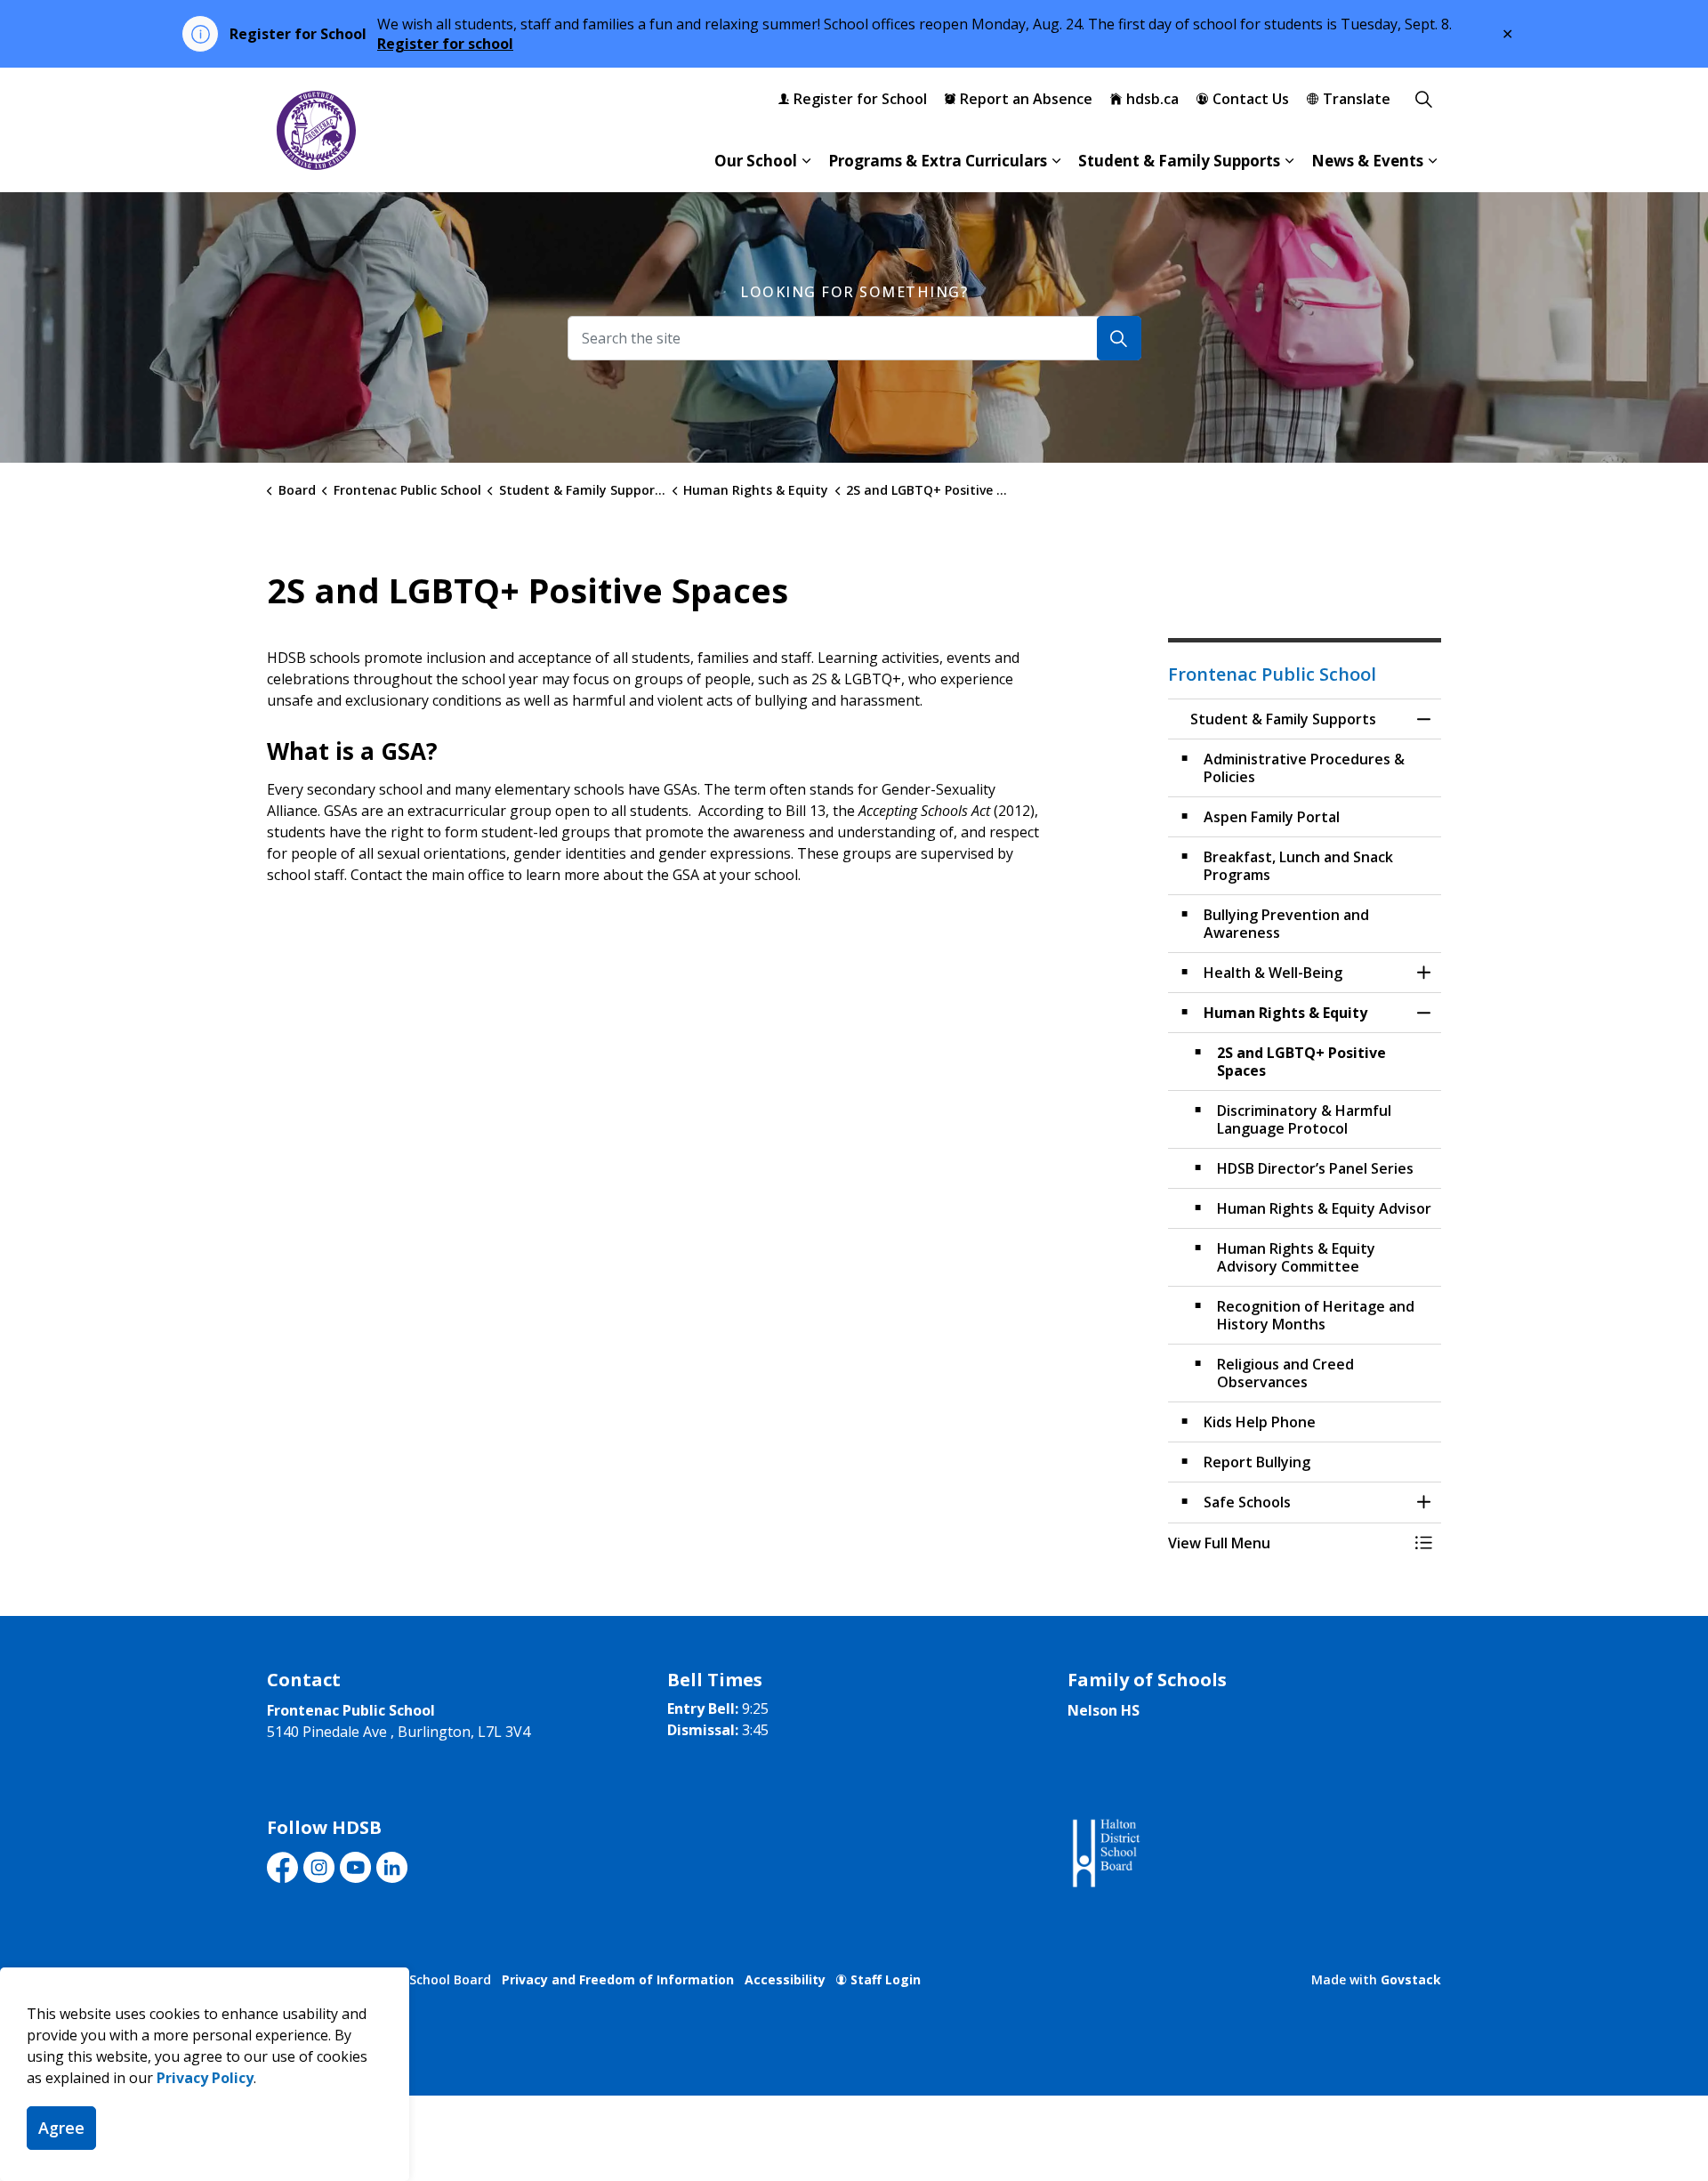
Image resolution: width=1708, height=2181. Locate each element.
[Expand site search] (1423, 99)
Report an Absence (1026, 99)
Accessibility (785, 1979)
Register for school (445, 44)
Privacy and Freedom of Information (618, 1979)
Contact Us (1251, 99)
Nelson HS (1104, 1710)
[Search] (1119, 338)
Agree (61, 2128)
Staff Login (886, 1979)
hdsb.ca (1152, 99)
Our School (756, 161)
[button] (1287, 1543)
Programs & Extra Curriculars (938, 161)
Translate (1357, 99)
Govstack (1411, 1979)
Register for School (860, 99)
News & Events (1367, 161)
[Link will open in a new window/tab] (1104, 1854)
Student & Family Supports (1179, 161)
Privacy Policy (205, 2078)
